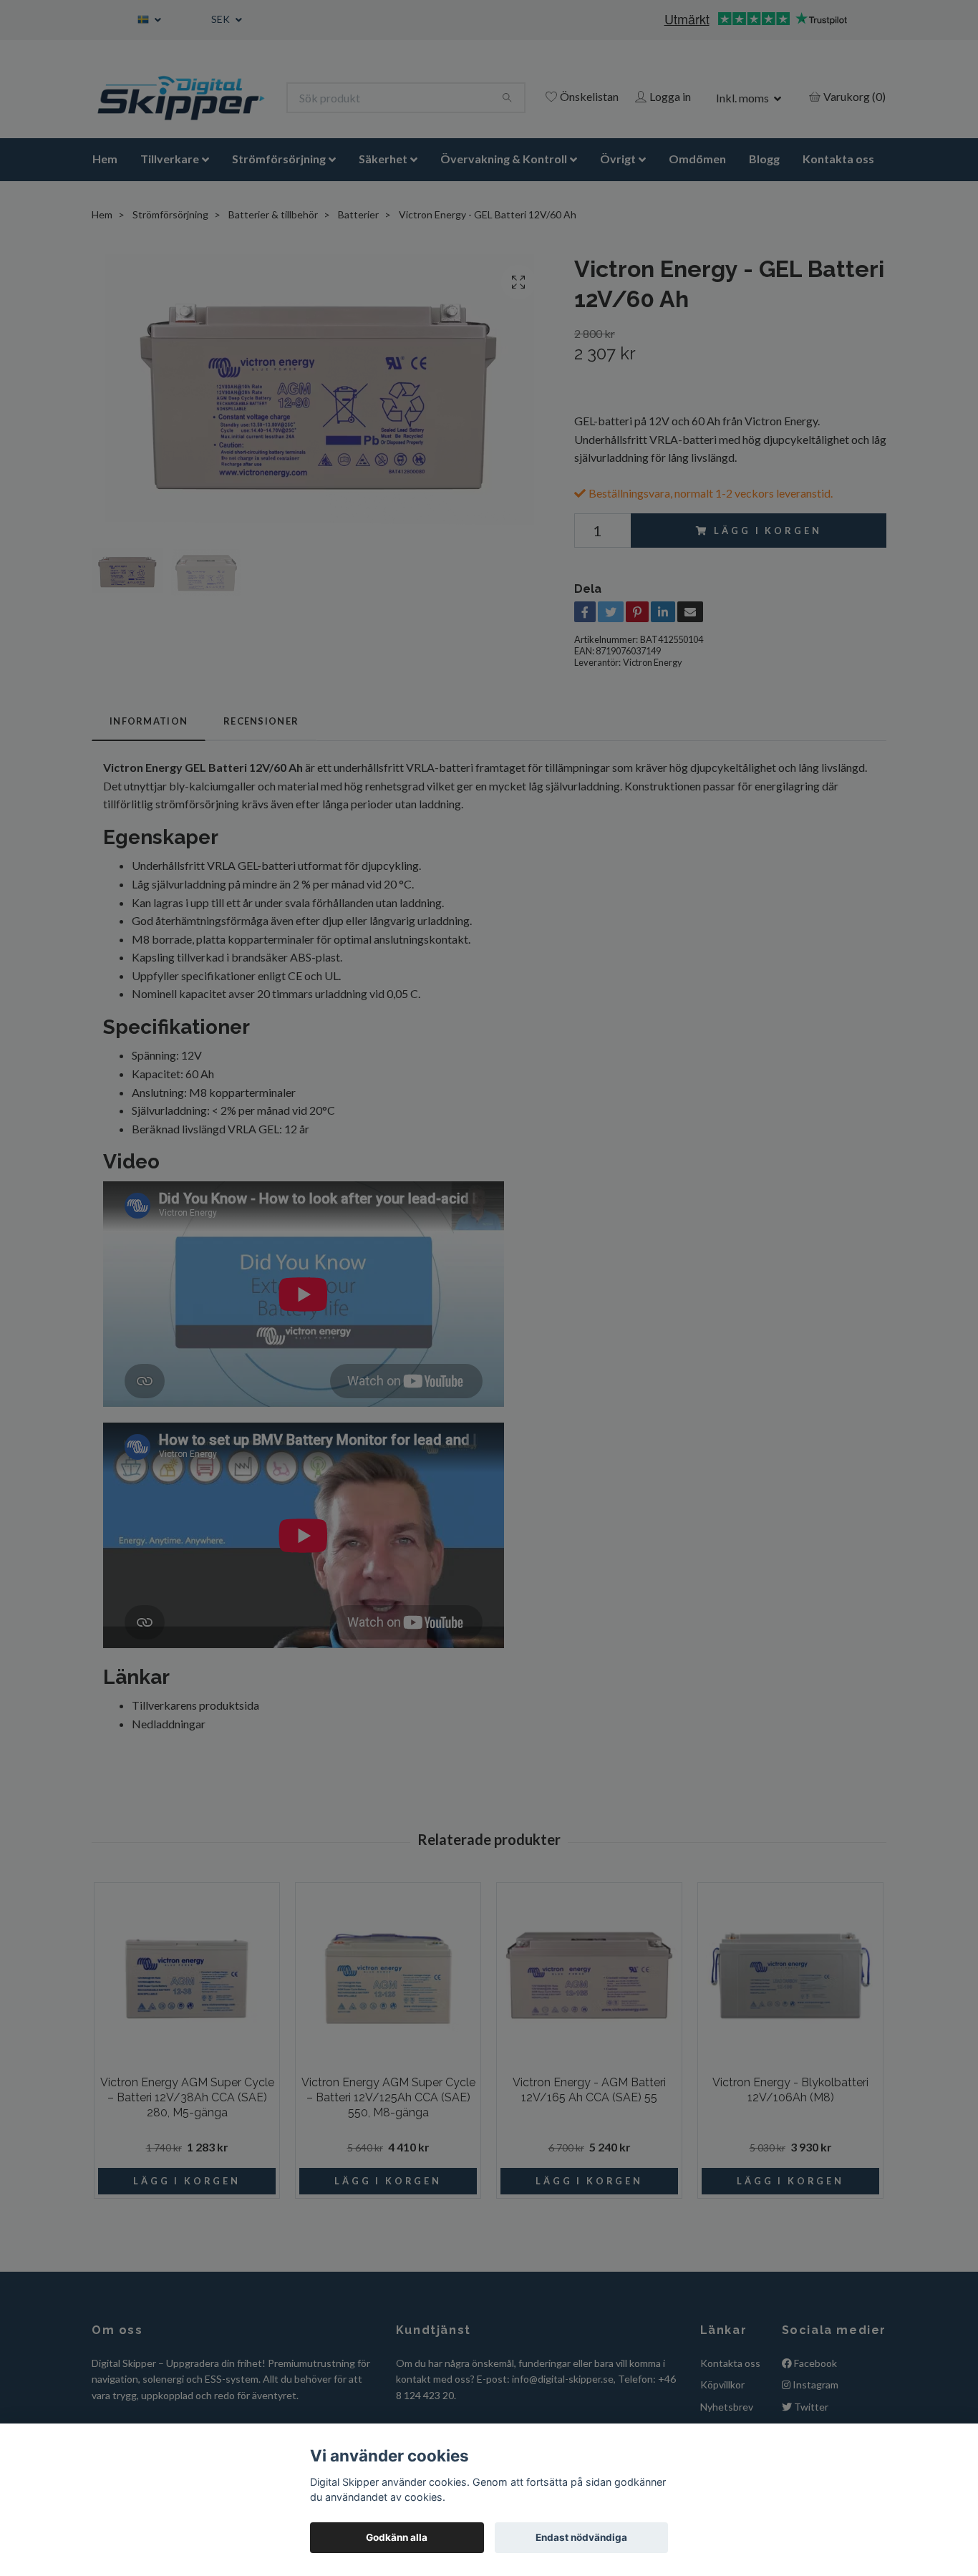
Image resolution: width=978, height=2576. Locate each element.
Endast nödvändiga (581, 2537)
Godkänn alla (397, 2537)
